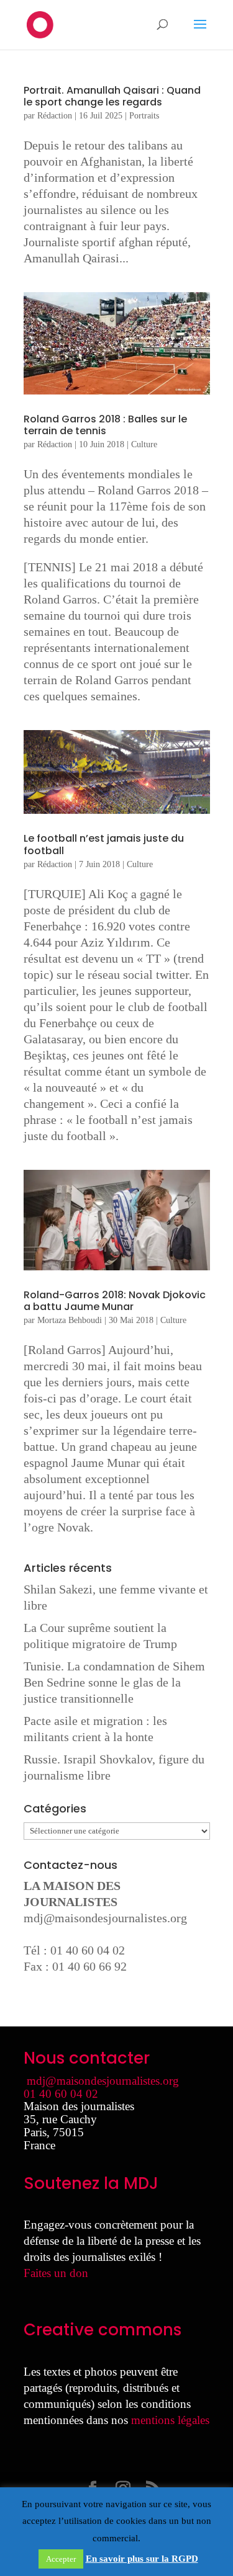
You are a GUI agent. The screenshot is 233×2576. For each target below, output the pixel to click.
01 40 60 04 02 (61, 2094)
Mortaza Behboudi (70, 1320)
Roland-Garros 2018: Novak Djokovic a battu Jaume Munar (115, 1301)
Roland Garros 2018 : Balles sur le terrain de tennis (105, 425)
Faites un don (56, 2273)
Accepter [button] (61, 2559)
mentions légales (170, 2420)
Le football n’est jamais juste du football (104, 844)
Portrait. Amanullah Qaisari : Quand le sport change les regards (112, 96)
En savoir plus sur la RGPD (142, 2559)
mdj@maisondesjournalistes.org (105, 1918)
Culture (144, 444)
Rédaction (55, 116)
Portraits (144, 116)
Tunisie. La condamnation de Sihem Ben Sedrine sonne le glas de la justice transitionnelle (114, 1682)
